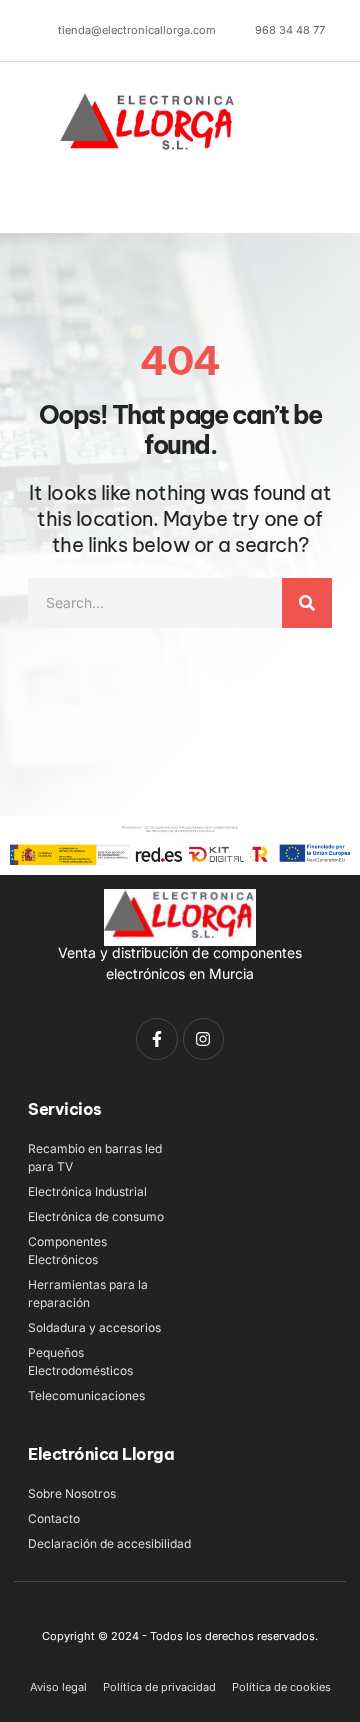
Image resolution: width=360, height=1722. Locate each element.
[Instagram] (204, 1039)
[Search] (307, 603)
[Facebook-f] (157, 1039)
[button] (52, 196)
